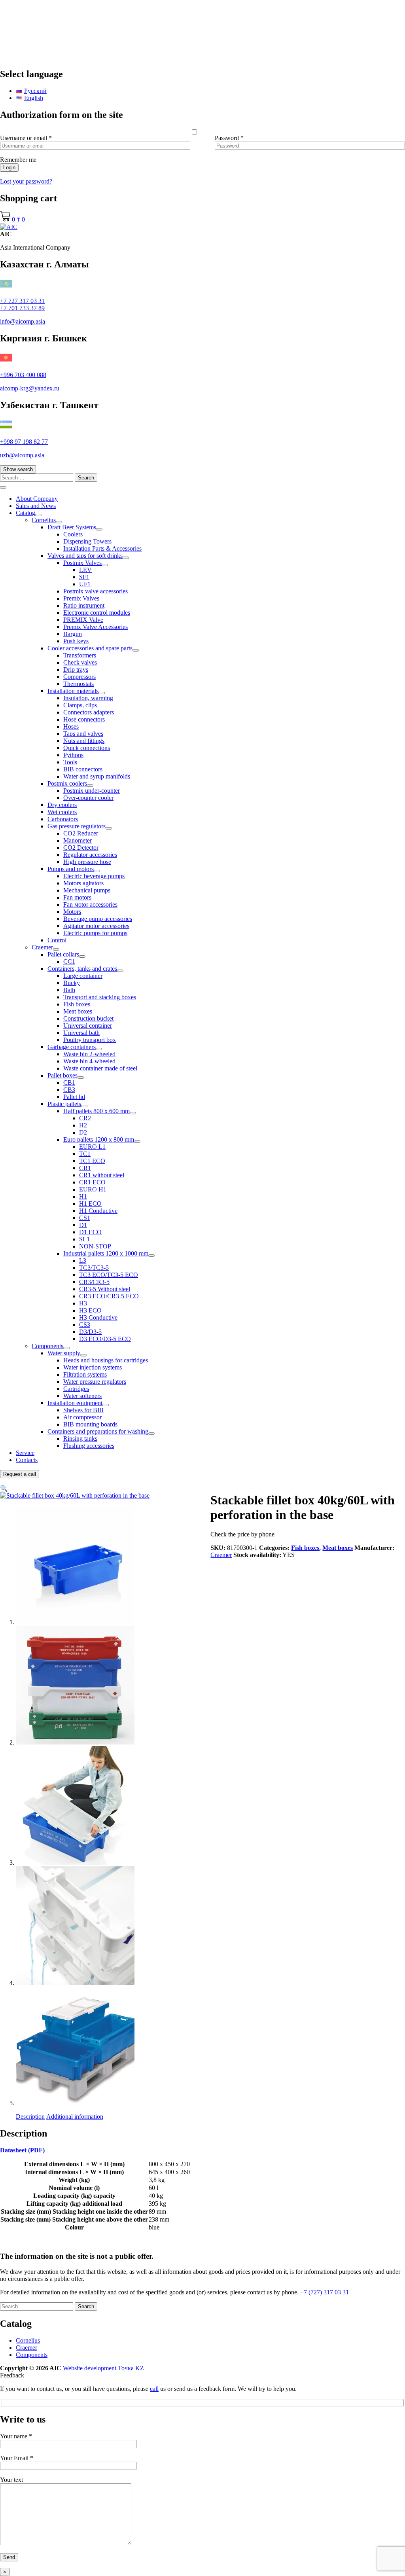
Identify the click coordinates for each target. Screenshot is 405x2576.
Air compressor (82, 1417)
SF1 (84, 577)
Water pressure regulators (95, 1382)
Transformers (80, 655)
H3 (83, 1303)
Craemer (42, 947)
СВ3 (69, 1090)
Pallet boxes (62, 1075)
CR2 (85, 1118)
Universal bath (81, 1033)
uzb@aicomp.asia (22, 455)
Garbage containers (72, 1047)
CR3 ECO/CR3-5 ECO (109, 1296)
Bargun (73, 634)
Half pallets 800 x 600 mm (97, 1111)
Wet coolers (62, 812)
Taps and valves (83, 734)
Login (9, 168)
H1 (83, 1196)
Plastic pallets (64, 1104)
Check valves (80, 662)
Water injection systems (93, 1367)
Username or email (26, 138)
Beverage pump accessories (98, 919)
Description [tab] (30, 2117)
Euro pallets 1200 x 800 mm (99, 1139)
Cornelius (44, 520)
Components (47, 1346)
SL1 (84, 1239)
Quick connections (87, 748)
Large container (83, 976)
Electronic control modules (97, 613)
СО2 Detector (81, 848)
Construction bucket (88, 1018)
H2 (83, 1125)
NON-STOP (95, 1246)
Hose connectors (84, 719)
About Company (37, 499)
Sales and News (36, 506)
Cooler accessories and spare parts (90, 648)
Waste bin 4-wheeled (89, 1061)
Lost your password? (26, 181)
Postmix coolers (67, 783)
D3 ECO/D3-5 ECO (105, 1339)
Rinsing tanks (80, 1439)
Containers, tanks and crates (82, 969)
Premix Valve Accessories (96, 627)
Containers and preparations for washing (98, 1431)
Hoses (71, 726)
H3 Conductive (98, 1317)
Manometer (78, 840)
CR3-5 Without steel (105, 1289)
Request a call (20, 1474)
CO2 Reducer (81, 833)
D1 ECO (90, 1232)
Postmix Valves (82, 563)
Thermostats (79, 684)
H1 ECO (90, 1204)
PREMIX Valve (83, 620)
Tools (70, 762)
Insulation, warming (88, 698)
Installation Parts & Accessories (102, 548)
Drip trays (76, 670)
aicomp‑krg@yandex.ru (30, 388)
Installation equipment (75, 1403)
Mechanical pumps (87, 890)
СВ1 (69, 1082)
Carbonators (63, 819)
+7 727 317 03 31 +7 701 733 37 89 (22, 304)
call (154, 2389)
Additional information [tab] (75, 2117)
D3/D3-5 (90, 1332)
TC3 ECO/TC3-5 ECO (109, 1275)
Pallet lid (74, 1097)
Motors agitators (83, 883)
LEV (85, 570)
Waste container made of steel (100, 1068)
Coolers (73, 534)
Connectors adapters (89, 712)
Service (25, 1453)
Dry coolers (62, 805)
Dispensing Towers (87, 541)
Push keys (76, 641)
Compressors (79, 677)
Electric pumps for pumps (95, 933)
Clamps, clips (80, 705)
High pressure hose (87, 862)
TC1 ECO (92, 1161)
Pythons (73, 755)
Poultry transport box (90, 1040)
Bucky (72, 983)
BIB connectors (83, 769)
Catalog (26, 513)
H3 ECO (90, 1310)
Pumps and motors (71, 869)
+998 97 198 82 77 (24, 442)
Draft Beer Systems (72, 527)
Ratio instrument (84, 605)
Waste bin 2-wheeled (89, 1054)
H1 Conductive (98, 1211)
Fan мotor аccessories (90, 904)
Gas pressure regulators (77, 826)
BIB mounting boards (90, 1424)
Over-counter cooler (88, 798)
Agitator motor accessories (96, 926)
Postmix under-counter (92, 791)
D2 (83, 1132)
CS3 (85, 1325)
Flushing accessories (89, 1446)
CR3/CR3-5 (94, 1282)
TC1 (85, 1154)
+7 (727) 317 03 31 (325, 2292)
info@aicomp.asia (23, 321)
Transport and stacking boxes (100, 997)
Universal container (88, 1026)
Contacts (27, 1460)
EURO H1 (93, 1189)
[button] (4, 1488)
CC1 (69, 961)
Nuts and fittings (84, 741)
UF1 (85, 584)
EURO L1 (92, 1147)
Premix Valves (81, 598)
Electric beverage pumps (94, 876)
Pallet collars (63, 954)
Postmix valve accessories (96, 591)
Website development (103, 2368)
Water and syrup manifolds (97, 776)
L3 (83, 1261)
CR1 (85, 1168)
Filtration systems (85, 1374)
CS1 (85, 1218)
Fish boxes (77, 1004)
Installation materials (73, 691)
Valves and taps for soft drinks (85, 556)
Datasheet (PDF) (22, 2150)
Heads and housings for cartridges (106, 1360)
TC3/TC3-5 (94, 1268)
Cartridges (76, 1389)
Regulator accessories (90, 855)
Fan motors (77, 897)
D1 (83, 1225)
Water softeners (82, 1396)
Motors (72, 912)
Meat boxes (78, 1011)
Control (57, 940)
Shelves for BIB (83, 1410)
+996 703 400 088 (23, 375)
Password (229, 138)
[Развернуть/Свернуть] (38, 515)
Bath (69, 990)
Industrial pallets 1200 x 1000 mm (106, 1253)
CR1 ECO (92, 1182)
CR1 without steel (102, 1175)
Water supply (64, 1353)
